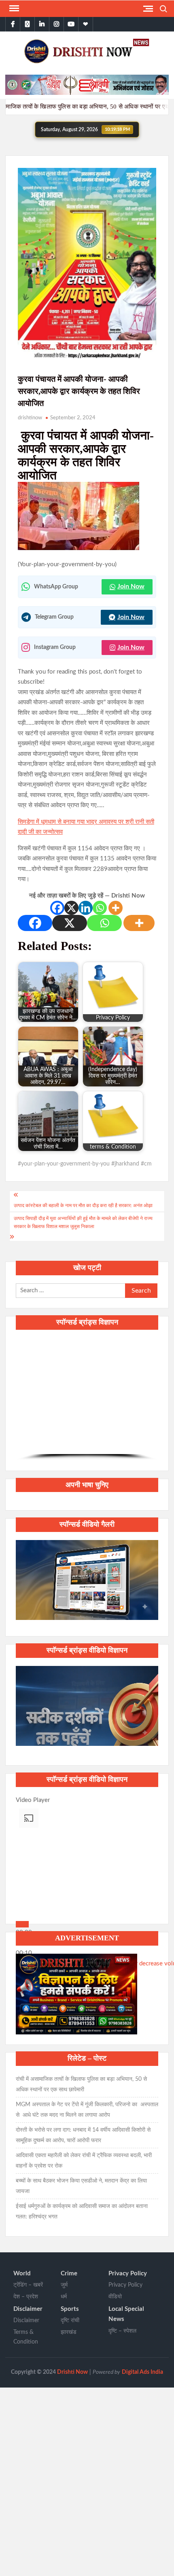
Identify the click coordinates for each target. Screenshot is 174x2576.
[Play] (22, 1924)
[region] (87, 1399)
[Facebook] (57, 908)
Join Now (131, 586)
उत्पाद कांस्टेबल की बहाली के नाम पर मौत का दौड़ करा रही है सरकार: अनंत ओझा (83, 1205)
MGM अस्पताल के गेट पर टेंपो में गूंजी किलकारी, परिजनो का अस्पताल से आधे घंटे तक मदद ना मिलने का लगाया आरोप (87, 2110)
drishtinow (30, 418)
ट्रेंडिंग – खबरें (28, 2285)
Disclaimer (28, 2309)
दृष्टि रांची (70, 2321)
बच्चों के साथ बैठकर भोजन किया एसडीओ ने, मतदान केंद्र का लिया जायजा (81, 2186)
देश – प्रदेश (26, 2297)
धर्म (64, 2297)
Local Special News (126, 2314)
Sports (70, 2309)
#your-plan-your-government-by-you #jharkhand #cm (85, 1164)
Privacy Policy (128, 2274)
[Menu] (13, 8)
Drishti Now (72, 2372)
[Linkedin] (86, 908)
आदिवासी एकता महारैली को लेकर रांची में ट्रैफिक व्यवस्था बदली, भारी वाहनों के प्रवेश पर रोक (84, 2161)
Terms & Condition (26, 2337)
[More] (116, 908)
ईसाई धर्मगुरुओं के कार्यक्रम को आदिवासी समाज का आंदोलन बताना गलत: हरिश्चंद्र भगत (82, 2212)
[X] (71, 908)
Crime (69, 2274)
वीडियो (115, 2297)
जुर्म (64, 2285)
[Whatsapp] (100, 908)
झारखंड (69, 2332)
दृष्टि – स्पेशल (122, 2331)
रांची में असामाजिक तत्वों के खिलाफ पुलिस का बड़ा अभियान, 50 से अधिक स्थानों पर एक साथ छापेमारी (81, 2084)
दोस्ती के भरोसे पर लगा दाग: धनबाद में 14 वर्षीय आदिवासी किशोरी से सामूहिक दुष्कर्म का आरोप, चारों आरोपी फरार (83, 2135)
